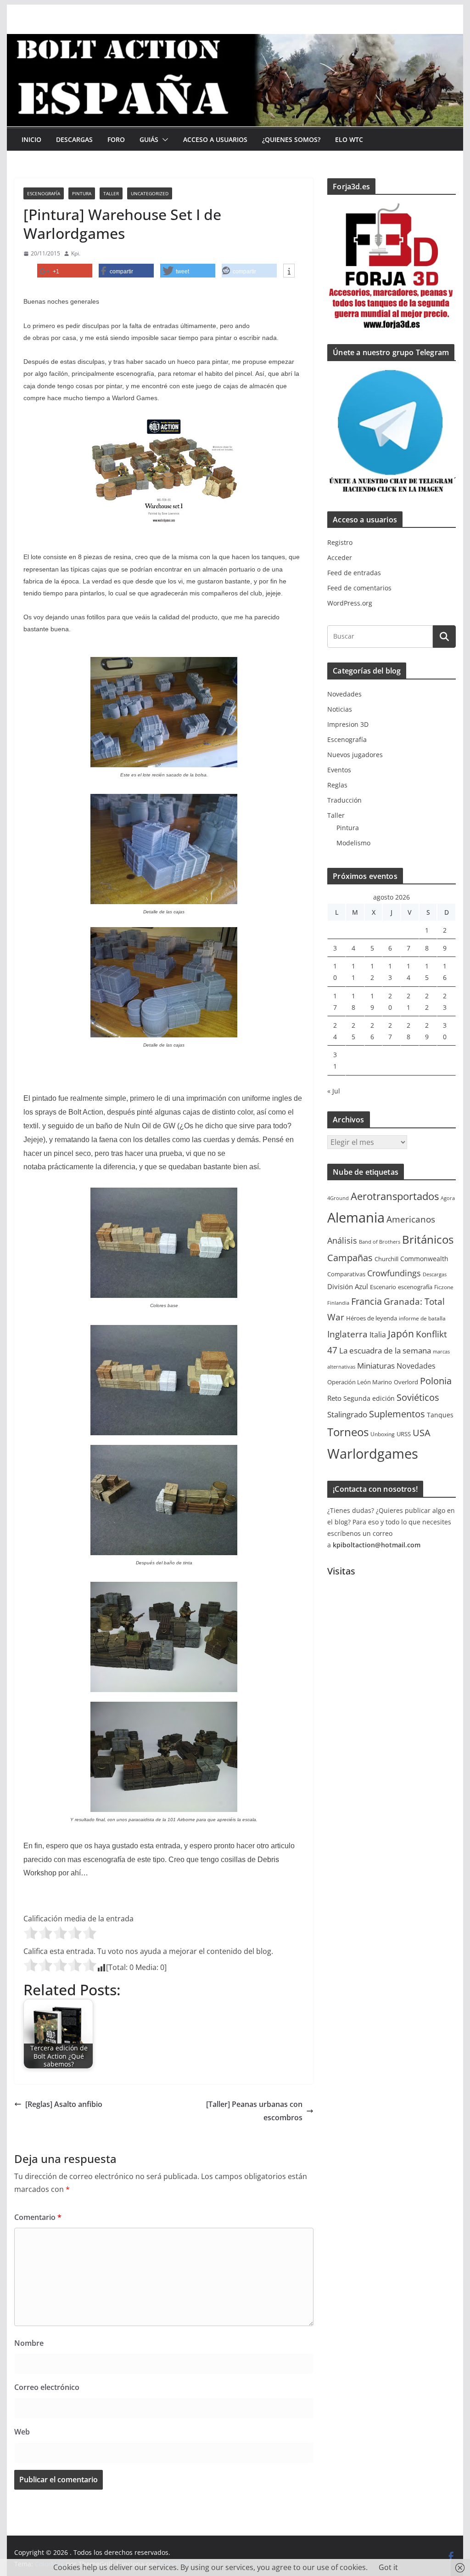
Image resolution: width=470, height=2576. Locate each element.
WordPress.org (350, 603)
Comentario (38, 2217)
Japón (401, 1333)
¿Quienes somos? (291, 139)
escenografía (415, 1287)
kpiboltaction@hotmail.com (377, 1545)
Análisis (342, 1240)
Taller (111, 193)
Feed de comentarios (359, 588)
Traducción (344, 800)
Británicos (428, 1240)
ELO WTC (349, 139)
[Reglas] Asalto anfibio (64, 2104)
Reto (334, 1398)
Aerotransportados (395, 1196)
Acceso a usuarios (215, 139)
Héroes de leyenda (372, 1318)
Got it (388, 2567)
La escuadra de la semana (385, 1350)
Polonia (436, 1381)
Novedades (344, 694)
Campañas (350, 1258)
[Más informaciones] (289, 271)
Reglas (337, 785)
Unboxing (383, 1434)
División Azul (348, 1286)
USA (422, 1433)
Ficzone (444, 1287)
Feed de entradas (354, 573)
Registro (340, 542)
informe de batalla (422, 1318)
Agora (448, 1198)
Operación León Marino (360, 1382)
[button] (163, 140)
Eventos (339, 770)
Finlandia (338, 1303)
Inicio (31, 139)
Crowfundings (394, 1273)
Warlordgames (373, 1454)
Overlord (406, 1382)
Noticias (340, 709)
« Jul (334, 1091)
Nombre (29, 2343)
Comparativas (346, 1274)
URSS (404, 1434)
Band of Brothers (380, 1242)
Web (22, 2432)
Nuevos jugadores (355, 755)
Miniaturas (376, 1366)
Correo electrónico (47, 2387)
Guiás (149, 139)
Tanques (440, 1415)
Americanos (411, 1219)
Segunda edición (369, 1398)
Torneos (348, 1432)
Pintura (82, 193)
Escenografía (44, 193)
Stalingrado (347, 1414)
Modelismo (353, 843)
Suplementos (397, 1414)
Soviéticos (418, 1397)
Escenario (383, 1287)
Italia (378, 1335)
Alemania (356, 1217)
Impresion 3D (348, 724)
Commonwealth (424, 1259)
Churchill (386, 1259)
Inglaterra (347, 1334)
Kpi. (76, 253)
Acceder (340, 558)
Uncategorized (150, 193)
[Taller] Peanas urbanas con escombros (254, 2111)
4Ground (338, 1198)
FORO (116, 139)
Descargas (74, 139)
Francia (366, 1301)
